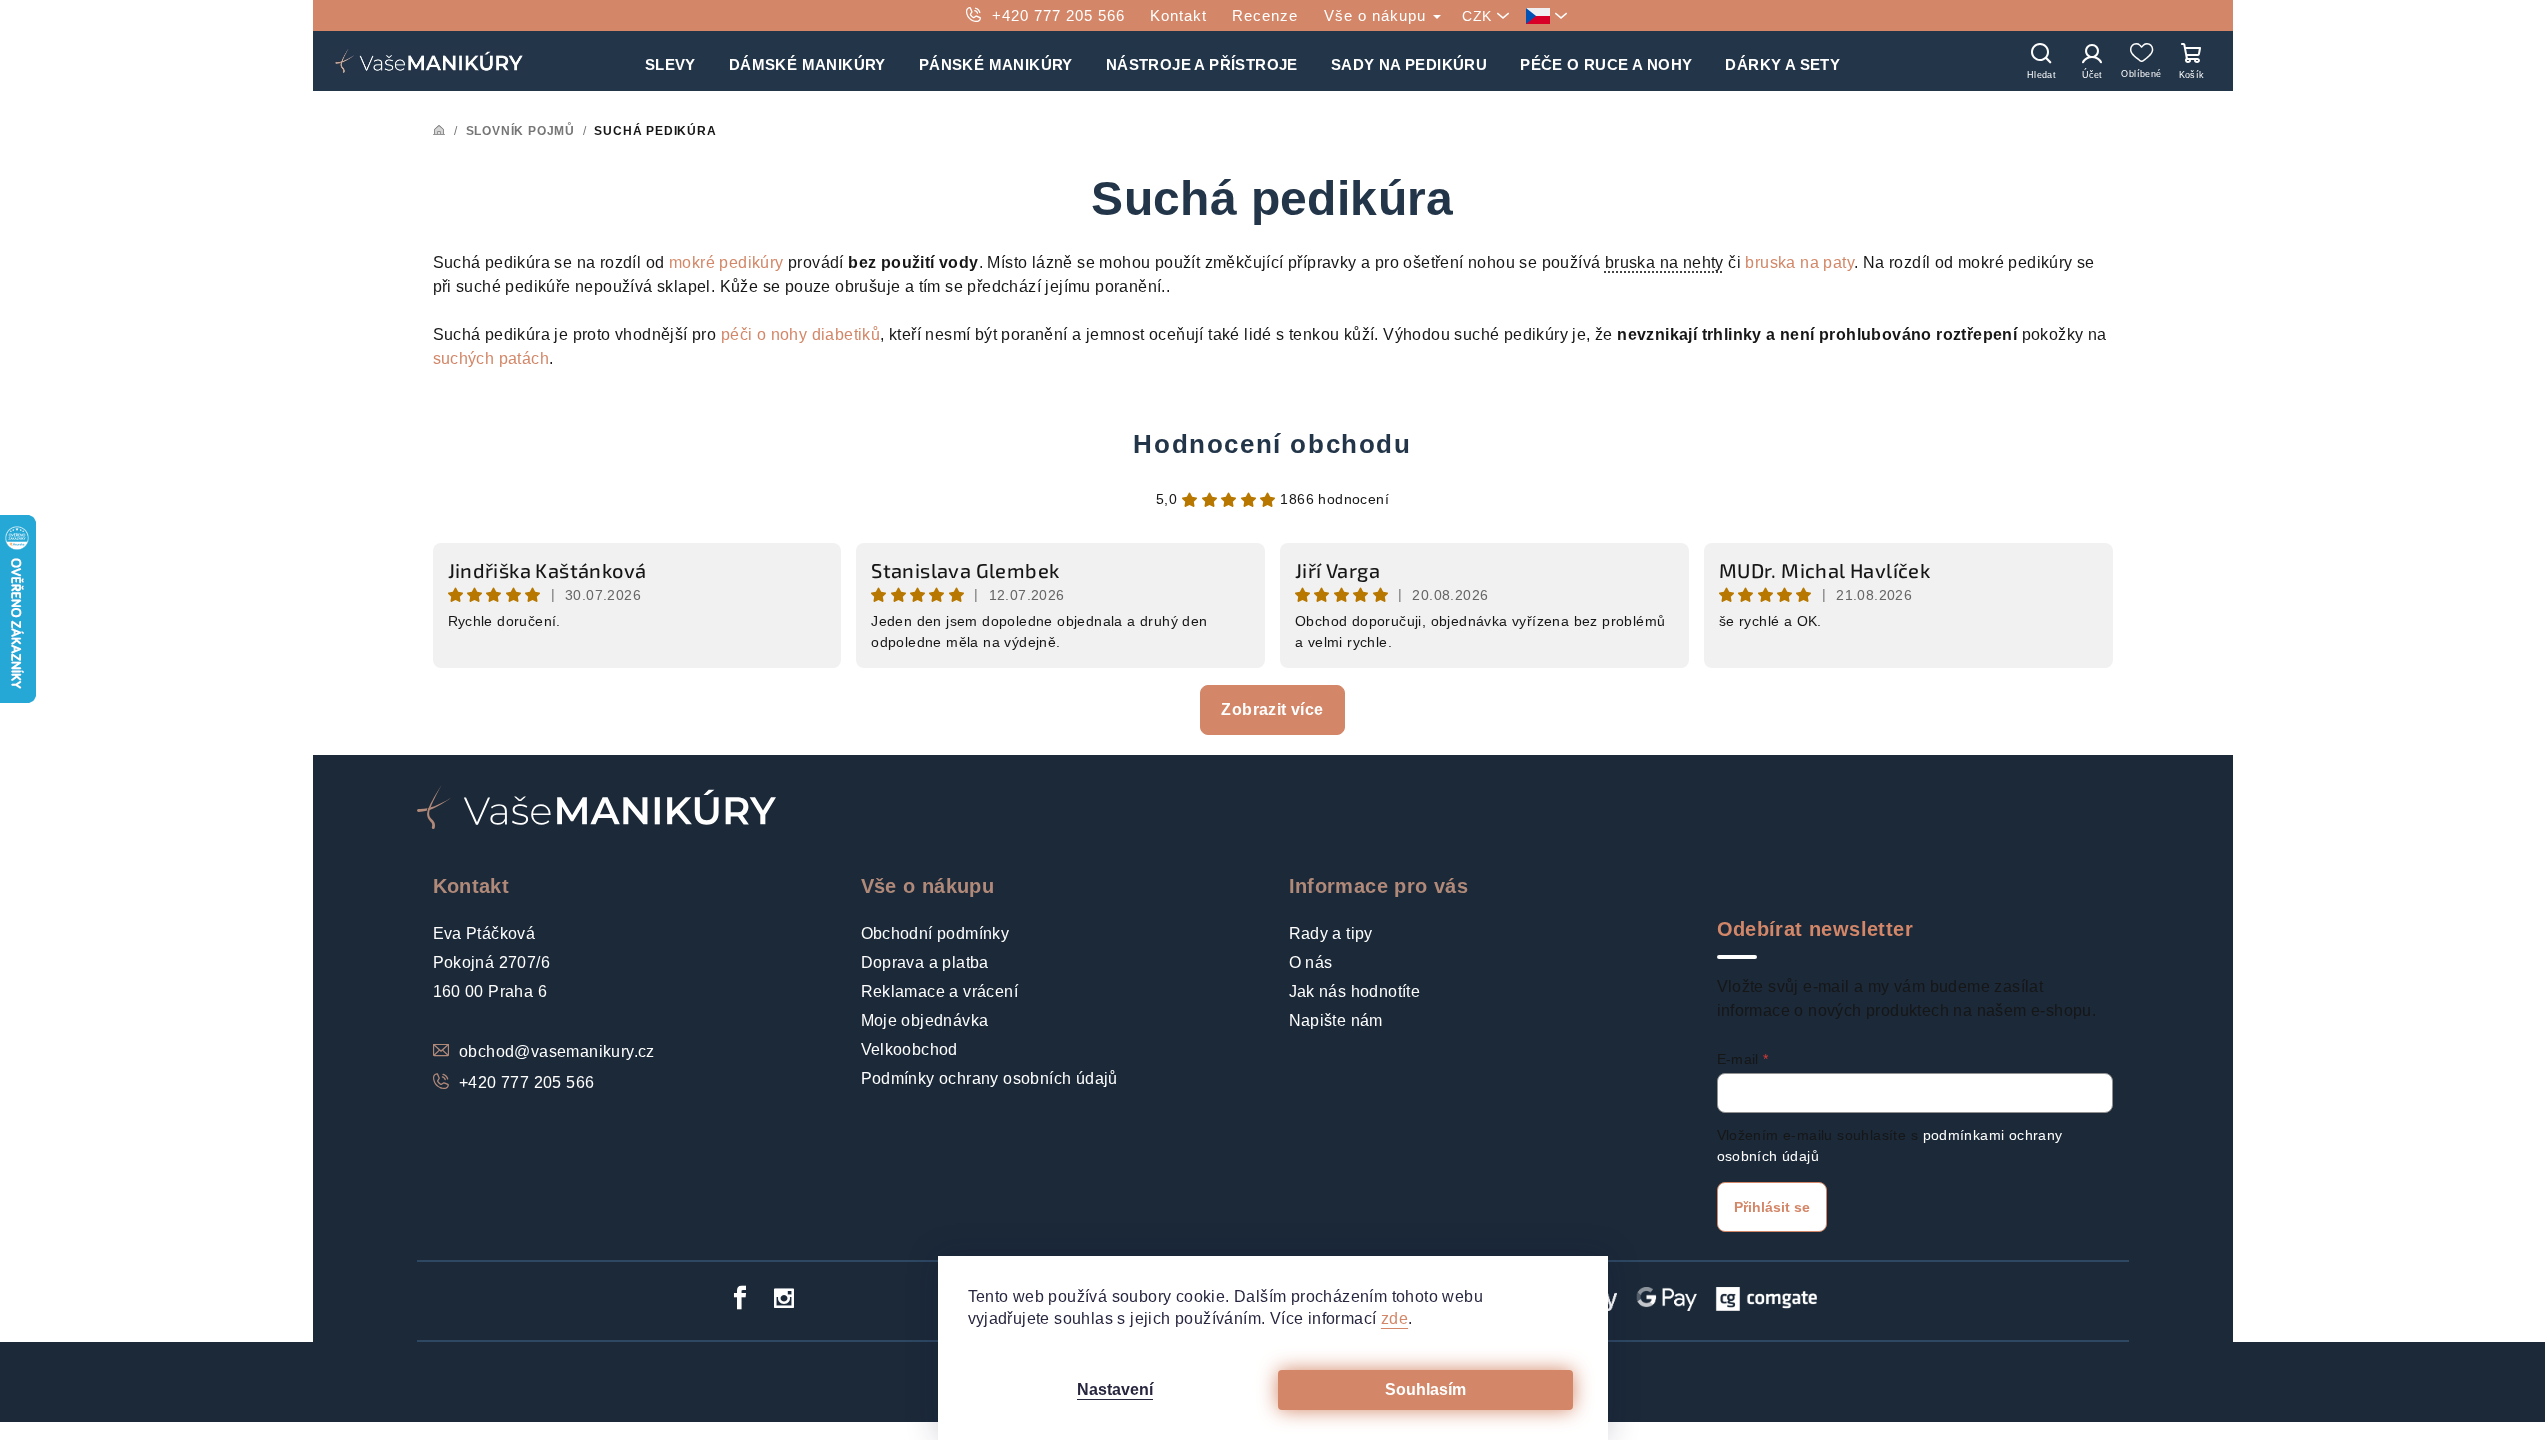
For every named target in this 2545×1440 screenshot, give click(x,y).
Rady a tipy (1331, 933)
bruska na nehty (1664, 262)
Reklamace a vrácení (940, 991)
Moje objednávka (925, 1020)
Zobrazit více (1272, 709)
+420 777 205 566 (1058, 15)
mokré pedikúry (726, 262)
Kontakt (1178, 15)
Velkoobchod (909, 1049)
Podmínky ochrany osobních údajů (989, 1078)
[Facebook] (740, 1298)
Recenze (1265, 15)
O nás (1311, 962)
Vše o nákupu (1377, 15)
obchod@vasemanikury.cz (557, 1051)
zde (1394, 1318)
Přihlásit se (1772, 1207)
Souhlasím (1425, 1389)
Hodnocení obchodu (1272, 444)
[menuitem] (670, 61)
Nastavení (1115, 1389)
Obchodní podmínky (935, 933)
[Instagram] (784, 1298)
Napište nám (1336, 1020)
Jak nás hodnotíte (1355, 991)
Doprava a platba (925, 962)
